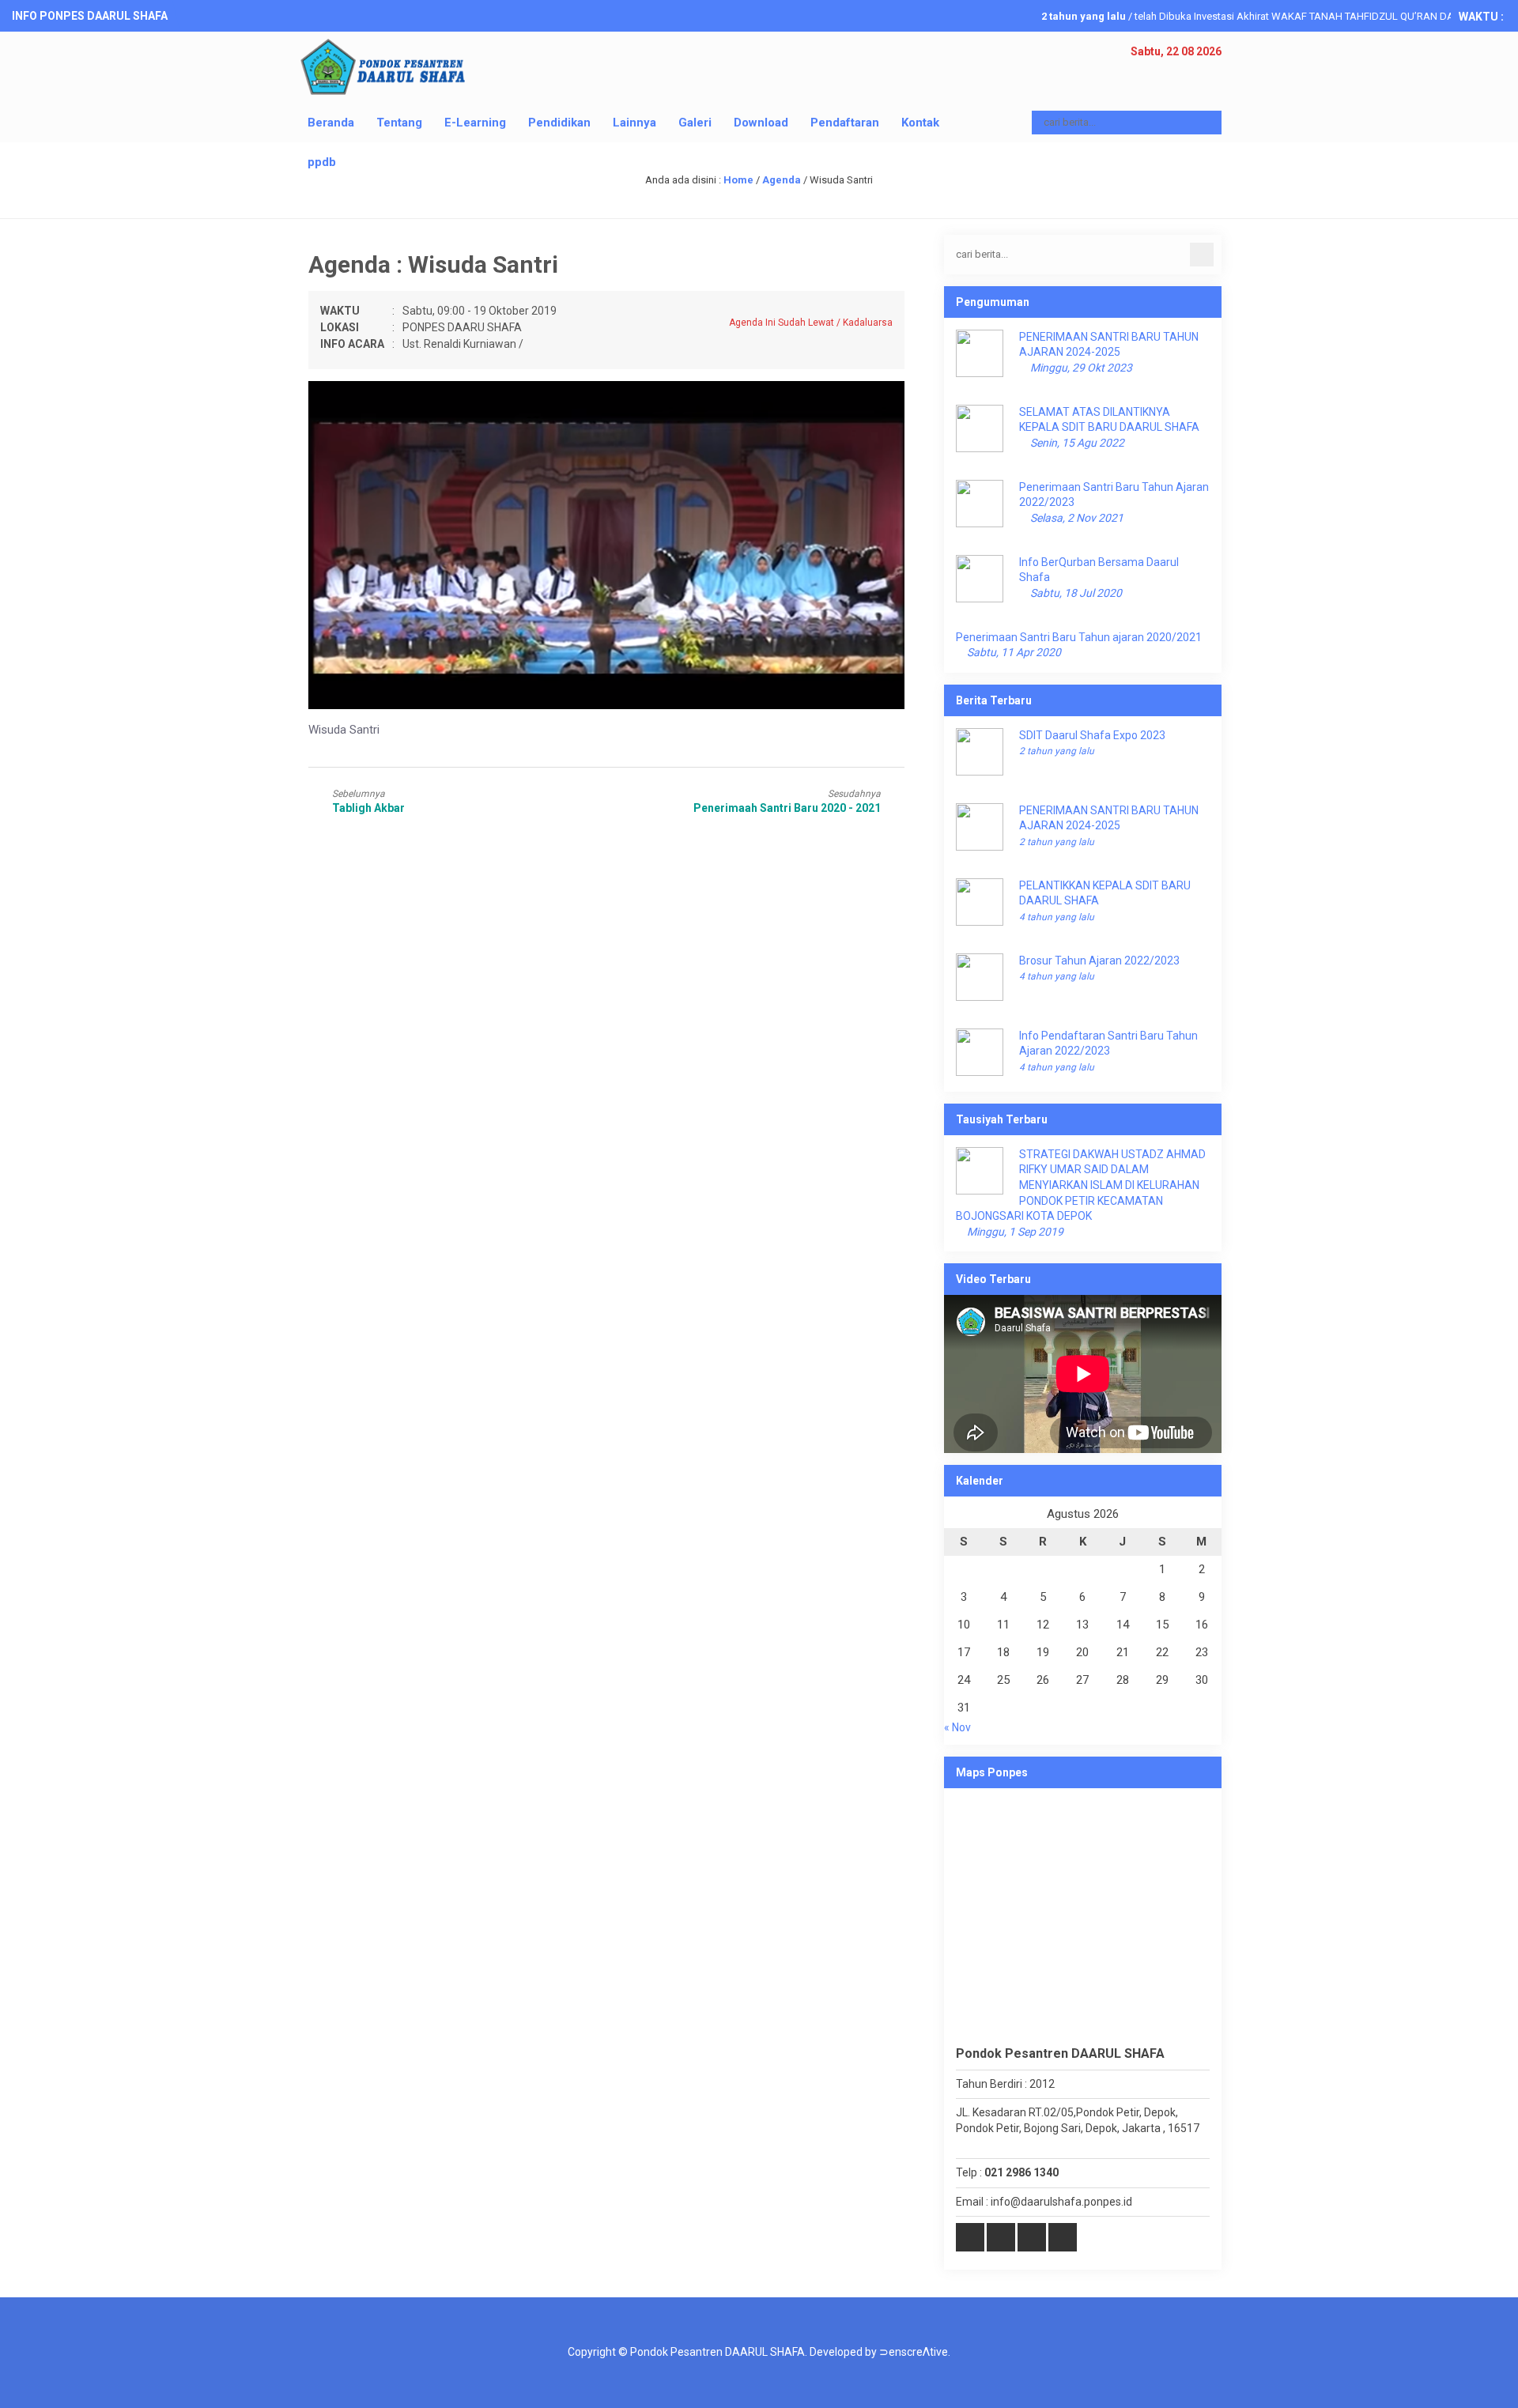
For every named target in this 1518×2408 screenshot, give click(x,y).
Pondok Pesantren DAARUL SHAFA (717, 2352)
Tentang (399, 123)
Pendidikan (559, 123)
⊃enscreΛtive (914, 2352)
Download (761, 123)
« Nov (957, 1727)
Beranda (331, 123)
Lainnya (634, 123)
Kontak (920, 123)
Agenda (782, 180)
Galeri (695, 123)
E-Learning (475, 123)
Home (738, 180)
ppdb (322, 162)
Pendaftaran (845, 123)
